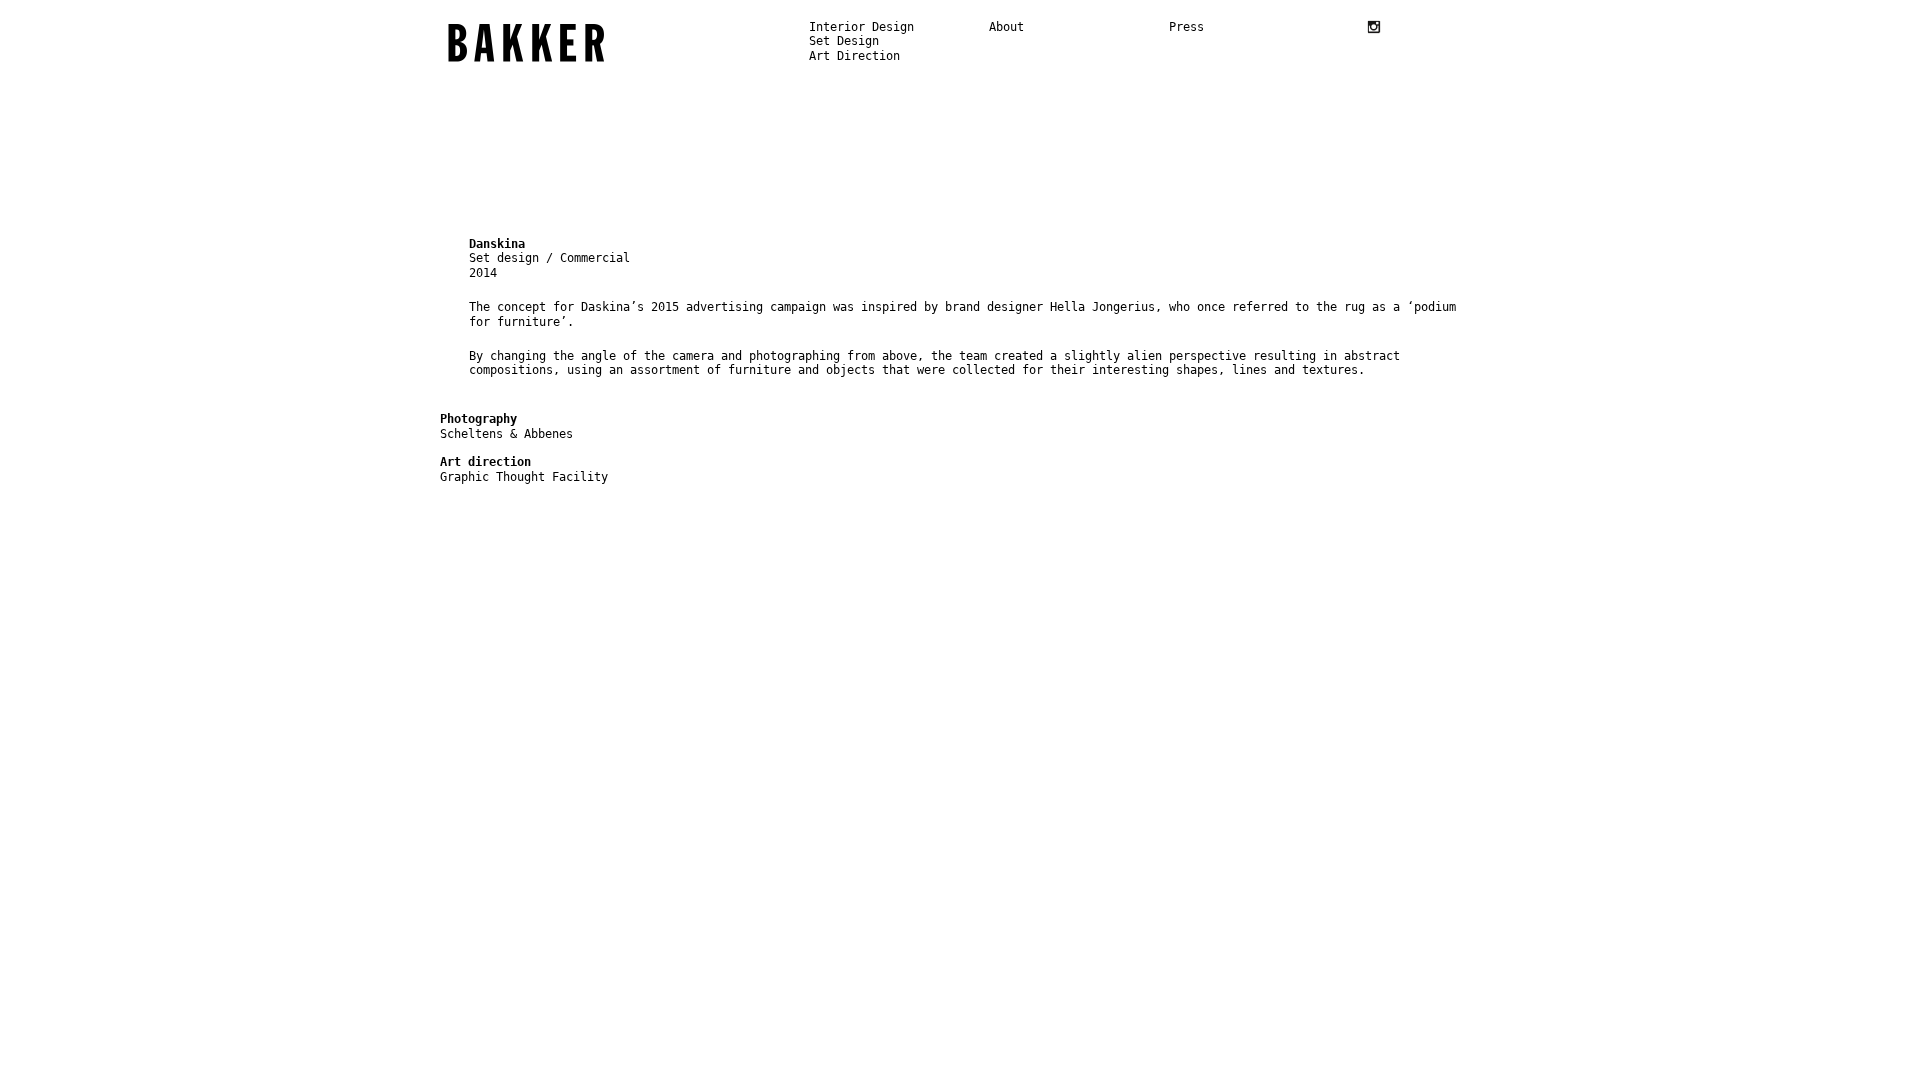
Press (1186, 27)
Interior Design (861, 27)
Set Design (844, 41)
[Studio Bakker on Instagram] (1374, 27)
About (1006, 27)
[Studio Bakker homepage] (526, 43)
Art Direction (854, 56)
